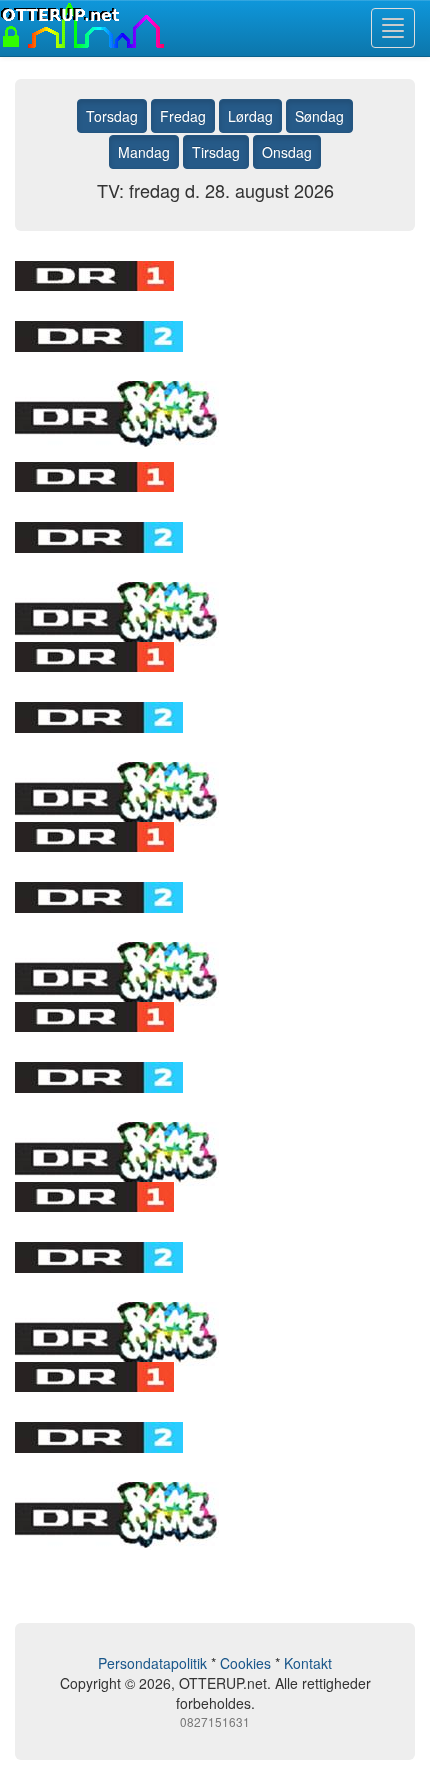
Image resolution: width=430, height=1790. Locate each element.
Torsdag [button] (112, 116)
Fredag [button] (183, 116)
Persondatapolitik (152, 1663)
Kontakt (308, 1663)
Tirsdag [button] (216, 152)
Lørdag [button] (250, 116)
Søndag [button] (319, 116)
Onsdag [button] (287, 152)
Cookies (245, 1663)
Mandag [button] (144, 152)
